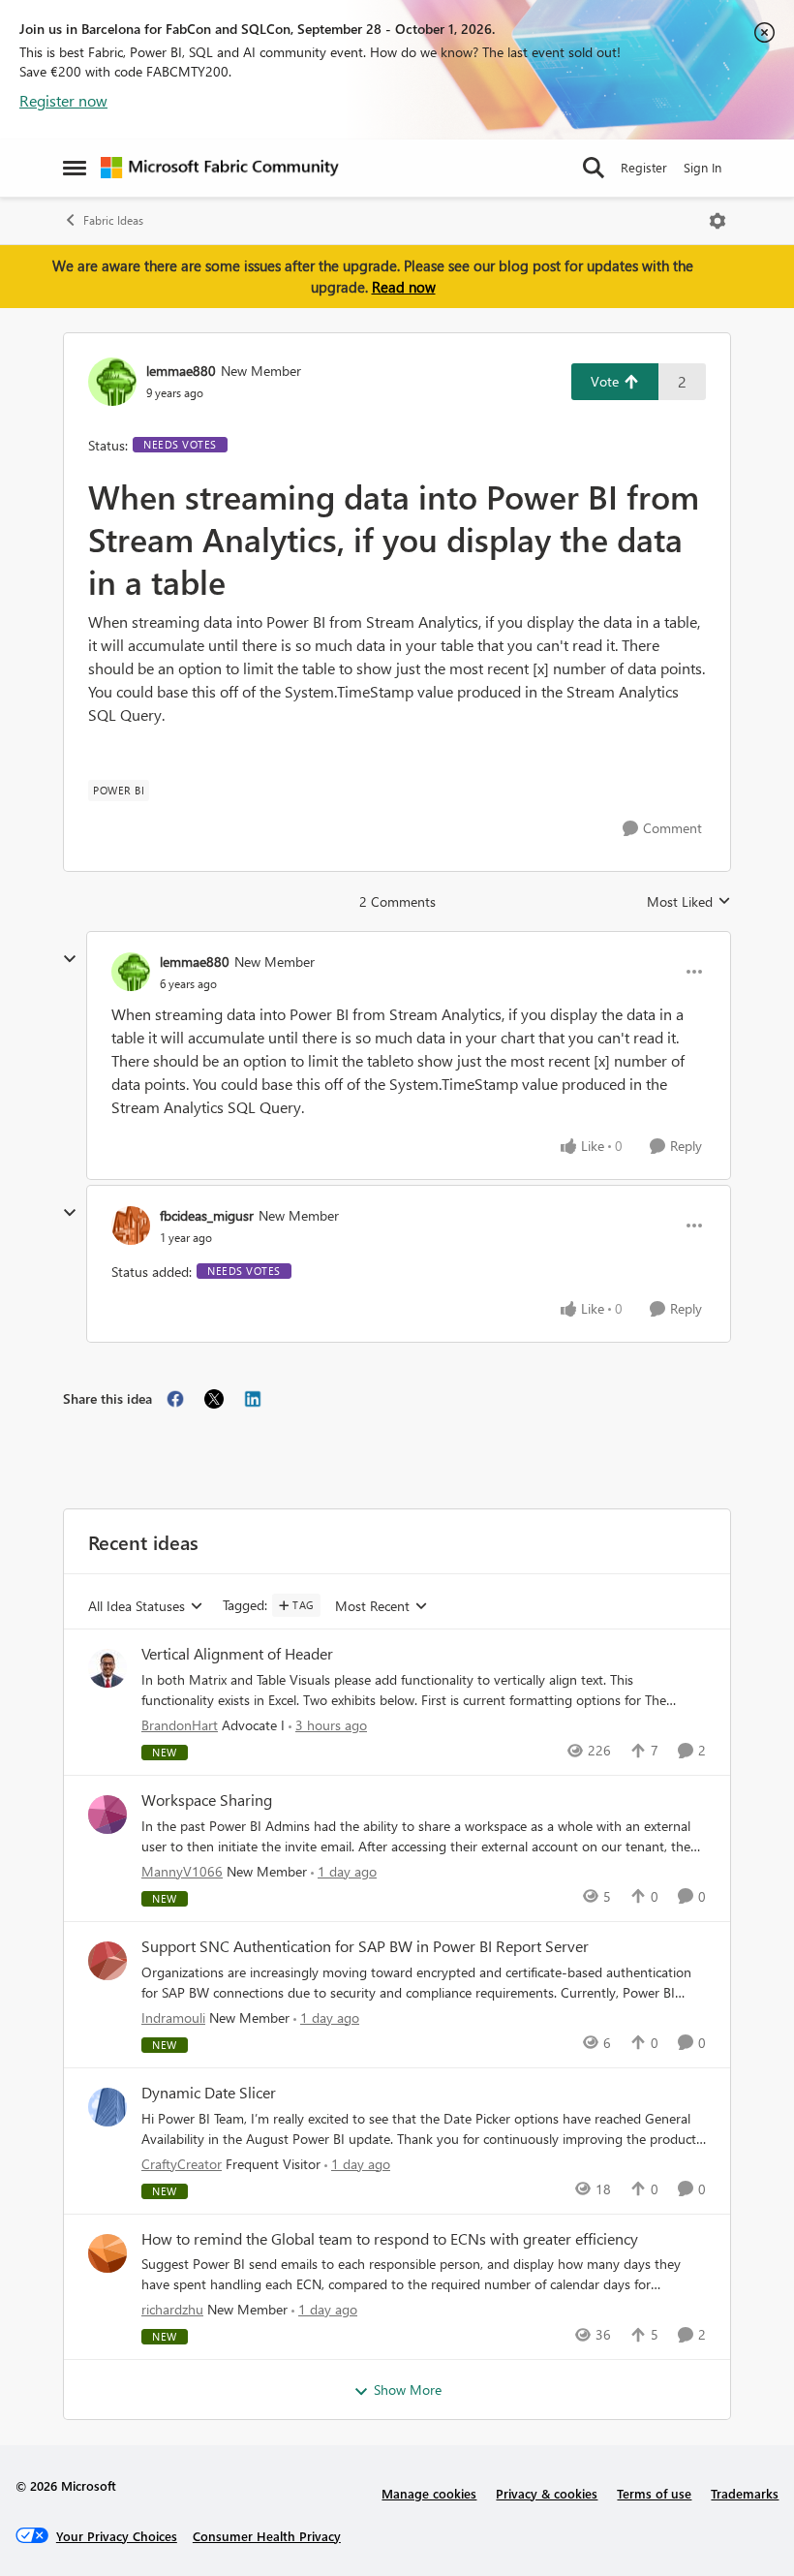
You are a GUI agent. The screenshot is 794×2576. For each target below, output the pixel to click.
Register (644, 167)
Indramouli (173, 2017)
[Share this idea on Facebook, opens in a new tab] (175, 1399)
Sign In (702, 167)
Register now (63, 100)
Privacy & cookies (547, 2493)
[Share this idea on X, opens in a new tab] (214, 1399)
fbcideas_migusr (207, 1215)
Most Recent (372, 1607)
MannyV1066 (182, 1871)
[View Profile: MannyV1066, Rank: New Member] (107, 1815)
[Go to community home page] (220, 168)
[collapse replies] (70, 959)
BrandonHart (180, 1725)
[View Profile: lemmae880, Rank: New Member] (112, 382)
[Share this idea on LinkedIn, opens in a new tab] (253, 1399)
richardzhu (172, 2309)
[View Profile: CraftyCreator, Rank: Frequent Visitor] (107, 2107)
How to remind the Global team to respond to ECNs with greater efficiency (390, 2239)
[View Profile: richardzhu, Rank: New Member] (107, 2253)
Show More (408, 2390)
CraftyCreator (182, 2164)
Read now (404, 287)
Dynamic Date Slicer (209, 2093)
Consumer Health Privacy (267, 2536)
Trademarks (745, 2493)
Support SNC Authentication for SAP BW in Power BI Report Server (365, 1946)
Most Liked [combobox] (689, 902)
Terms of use (654, 2493)
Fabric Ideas (113, 220)
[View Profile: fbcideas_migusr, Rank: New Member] (131, 1226)
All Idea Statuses (137, 1607)
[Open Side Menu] (75, 168)
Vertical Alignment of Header (237, 1654)
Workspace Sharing (207, 1800)
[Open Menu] (718, 221)
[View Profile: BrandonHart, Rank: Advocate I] (107, 1668)
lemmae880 (181, 371)
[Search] (594, 168)
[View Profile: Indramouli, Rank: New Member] (107, 1961)
